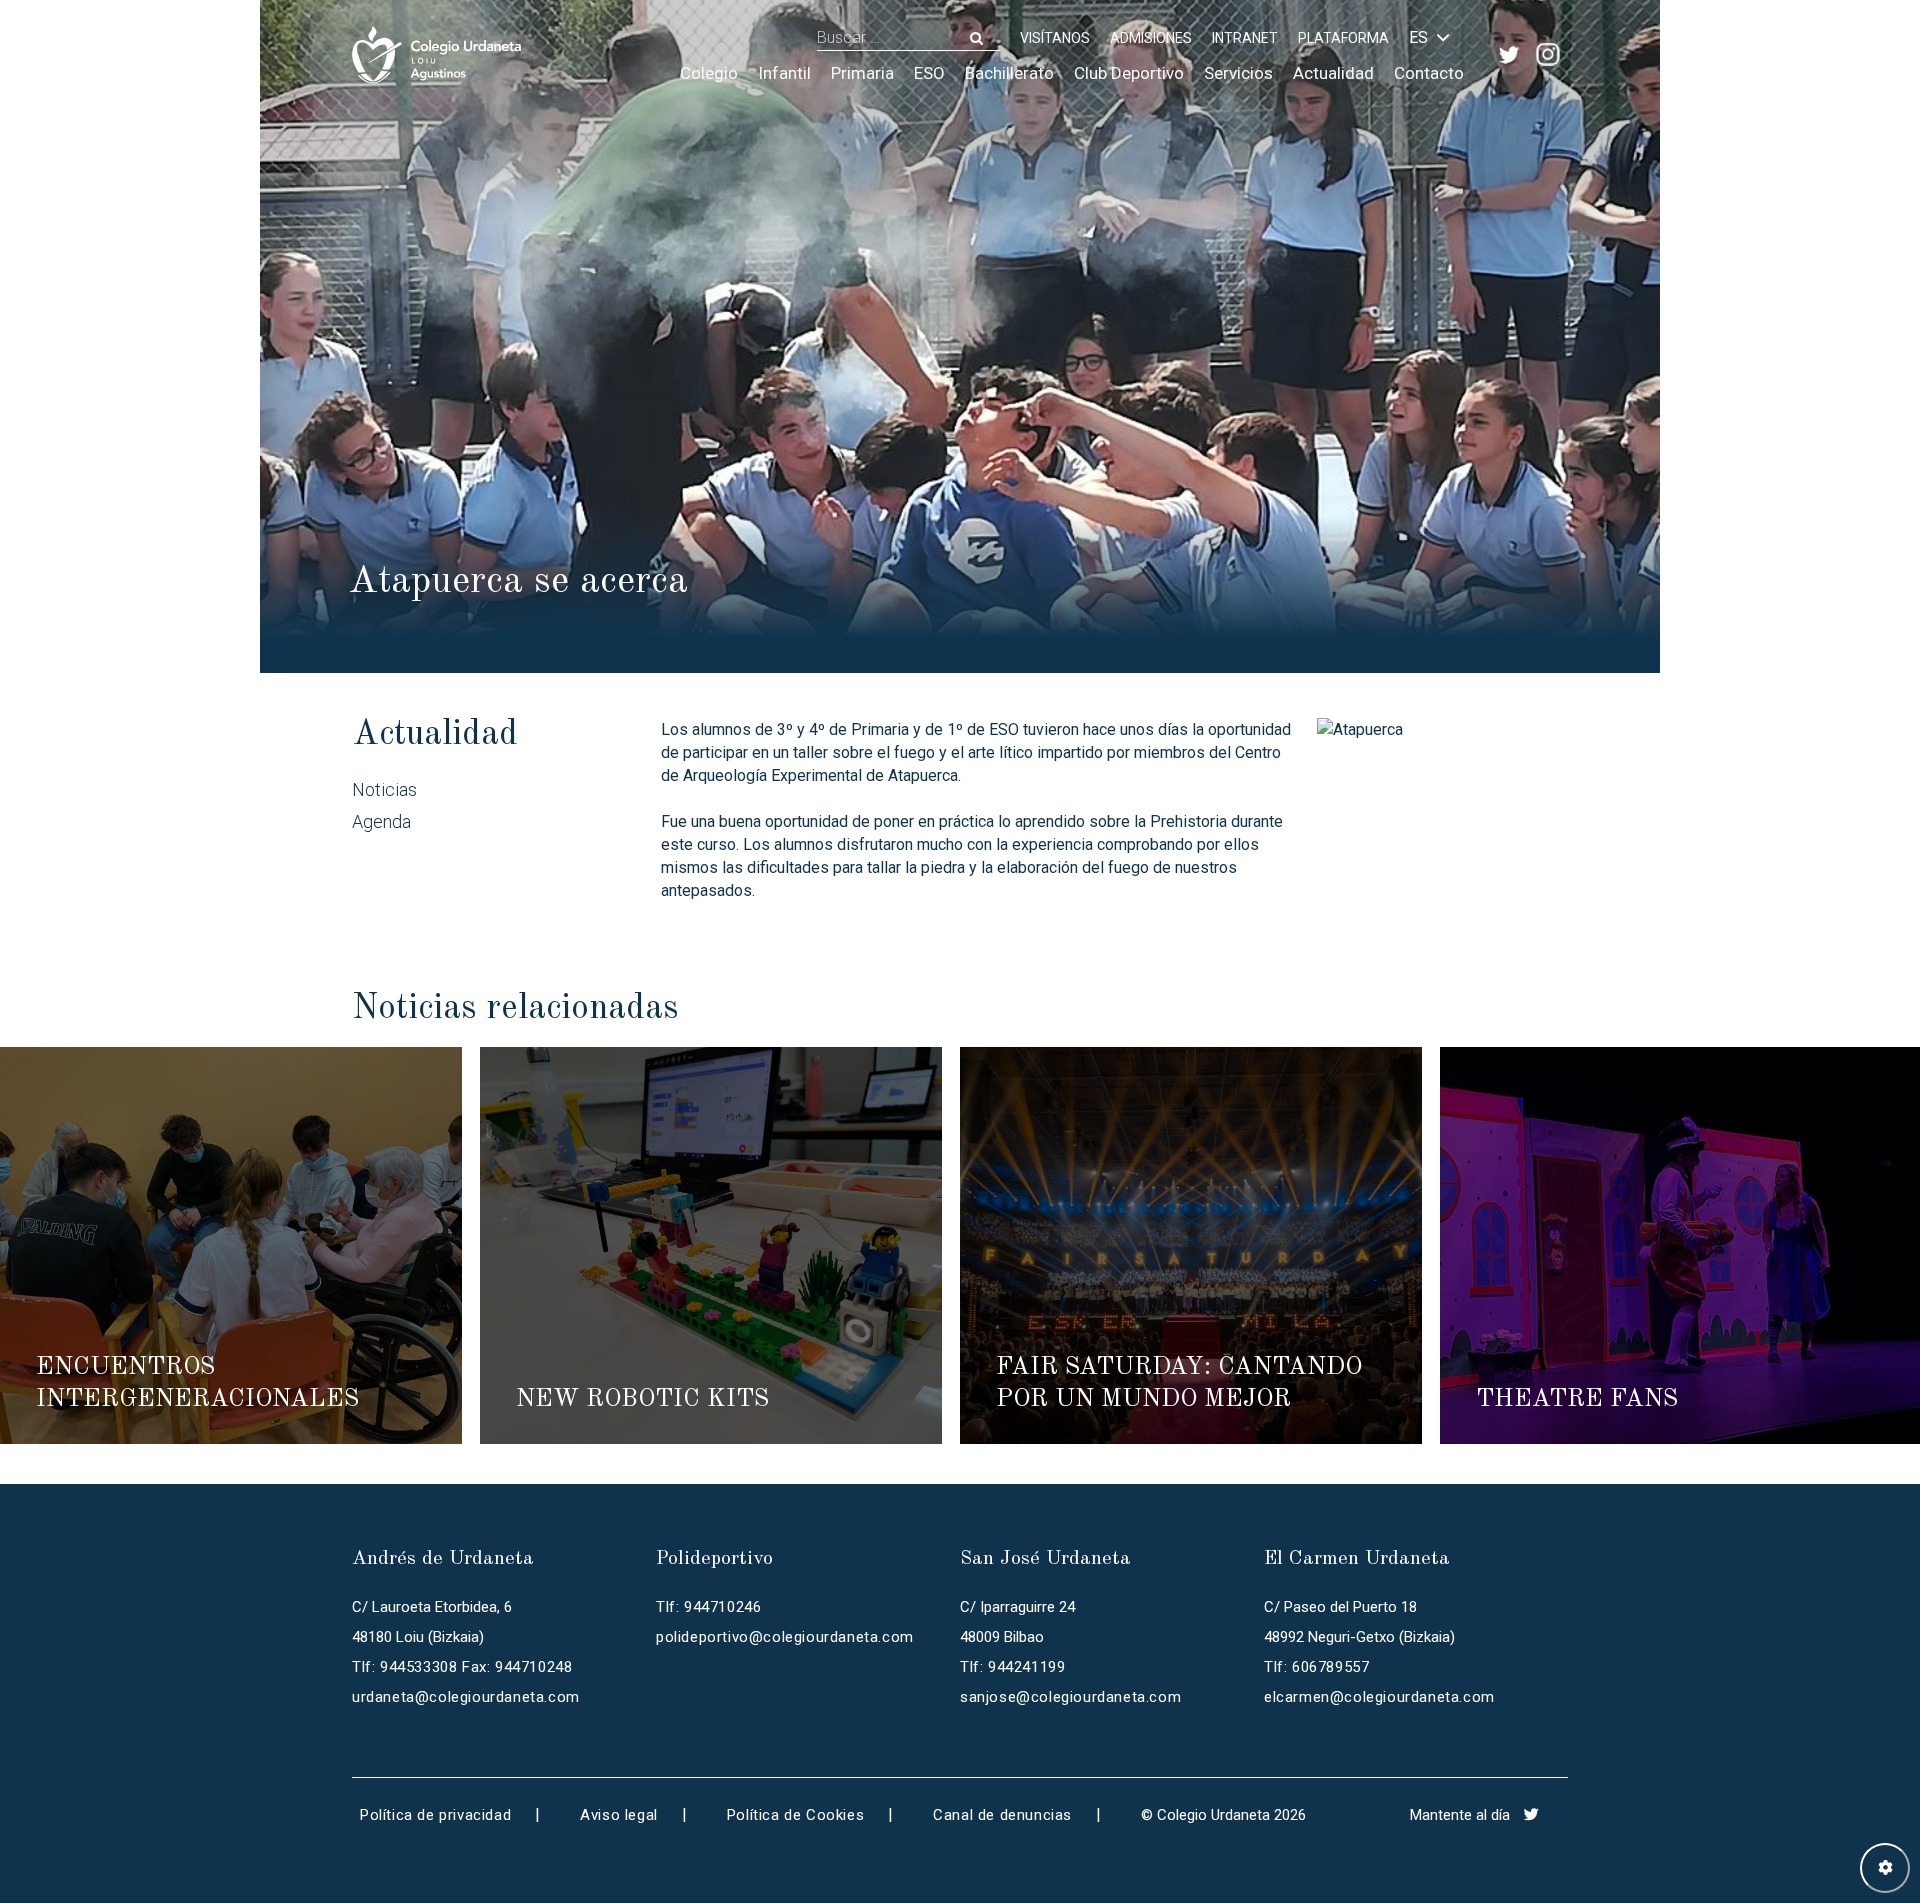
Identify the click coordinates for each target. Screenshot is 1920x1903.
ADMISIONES (1151, 38)
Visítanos (1055, 38)
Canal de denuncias (1002, 1815)
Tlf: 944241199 (1012, 1667)
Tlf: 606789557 (1316, 1667)
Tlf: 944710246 (708, 1607)
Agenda (381, 821)
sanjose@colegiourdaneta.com (1070, 1697)
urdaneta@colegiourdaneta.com (466, 1697)
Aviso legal (619, 1815)
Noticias (384, 789)
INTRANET (1245, 38)
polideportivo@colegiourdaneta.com (785, 1637)
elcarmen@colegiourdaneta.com (1379, 1697)
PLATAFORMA (1343, 38)
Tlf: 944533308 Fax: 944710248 (462, 1667)
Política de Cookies (795, 1815)
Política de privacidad (435, 1815)
